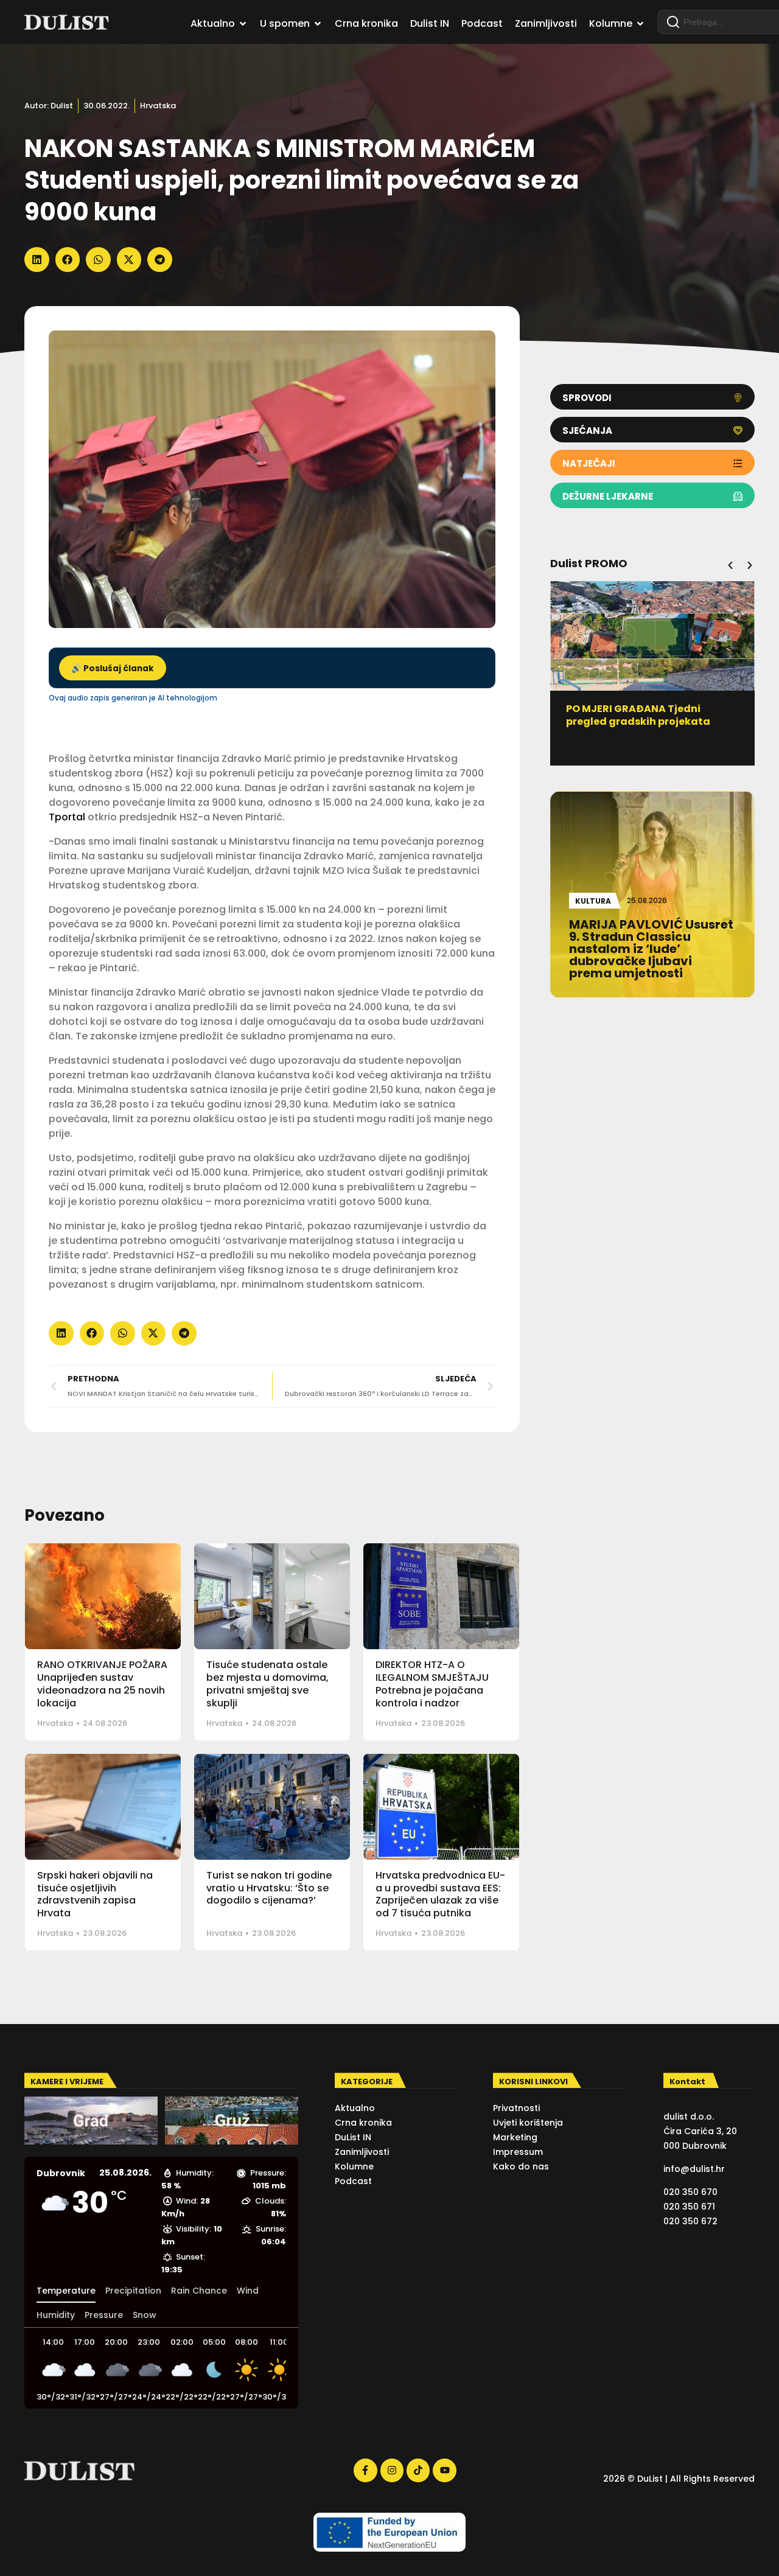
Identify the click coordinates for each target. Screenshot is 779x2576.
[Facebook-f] (365, 2470)
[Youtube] (444, 2470)
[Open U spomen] (318, 24)
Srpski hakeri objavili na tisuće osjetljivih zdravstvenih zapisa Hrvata (95, 1894)
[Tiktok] (418, 2470)
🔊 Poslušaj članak (113, 668)
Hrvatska (158, 106)
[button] (37, 260)
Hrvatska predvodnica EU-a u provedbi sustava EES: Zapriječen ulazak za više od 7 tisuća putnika (440, 1894)
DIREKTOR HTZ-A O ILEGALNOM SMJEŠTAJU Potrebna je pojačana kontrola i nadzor (432, 1684)
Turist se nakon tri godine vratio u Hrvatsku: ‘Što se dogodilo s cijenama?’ (269, 1888)
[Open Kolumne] (640, 24)
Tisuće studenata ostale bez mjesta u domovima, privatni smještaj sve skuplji (267, 1684)
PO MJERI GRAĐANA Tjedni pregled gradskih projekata (638, 715)
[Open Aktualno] (243, 24)
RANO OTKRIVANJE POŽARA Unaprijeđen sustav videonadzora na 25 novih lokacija (102, 1684)
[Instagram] (392, 2470)
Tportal (67, 817)
